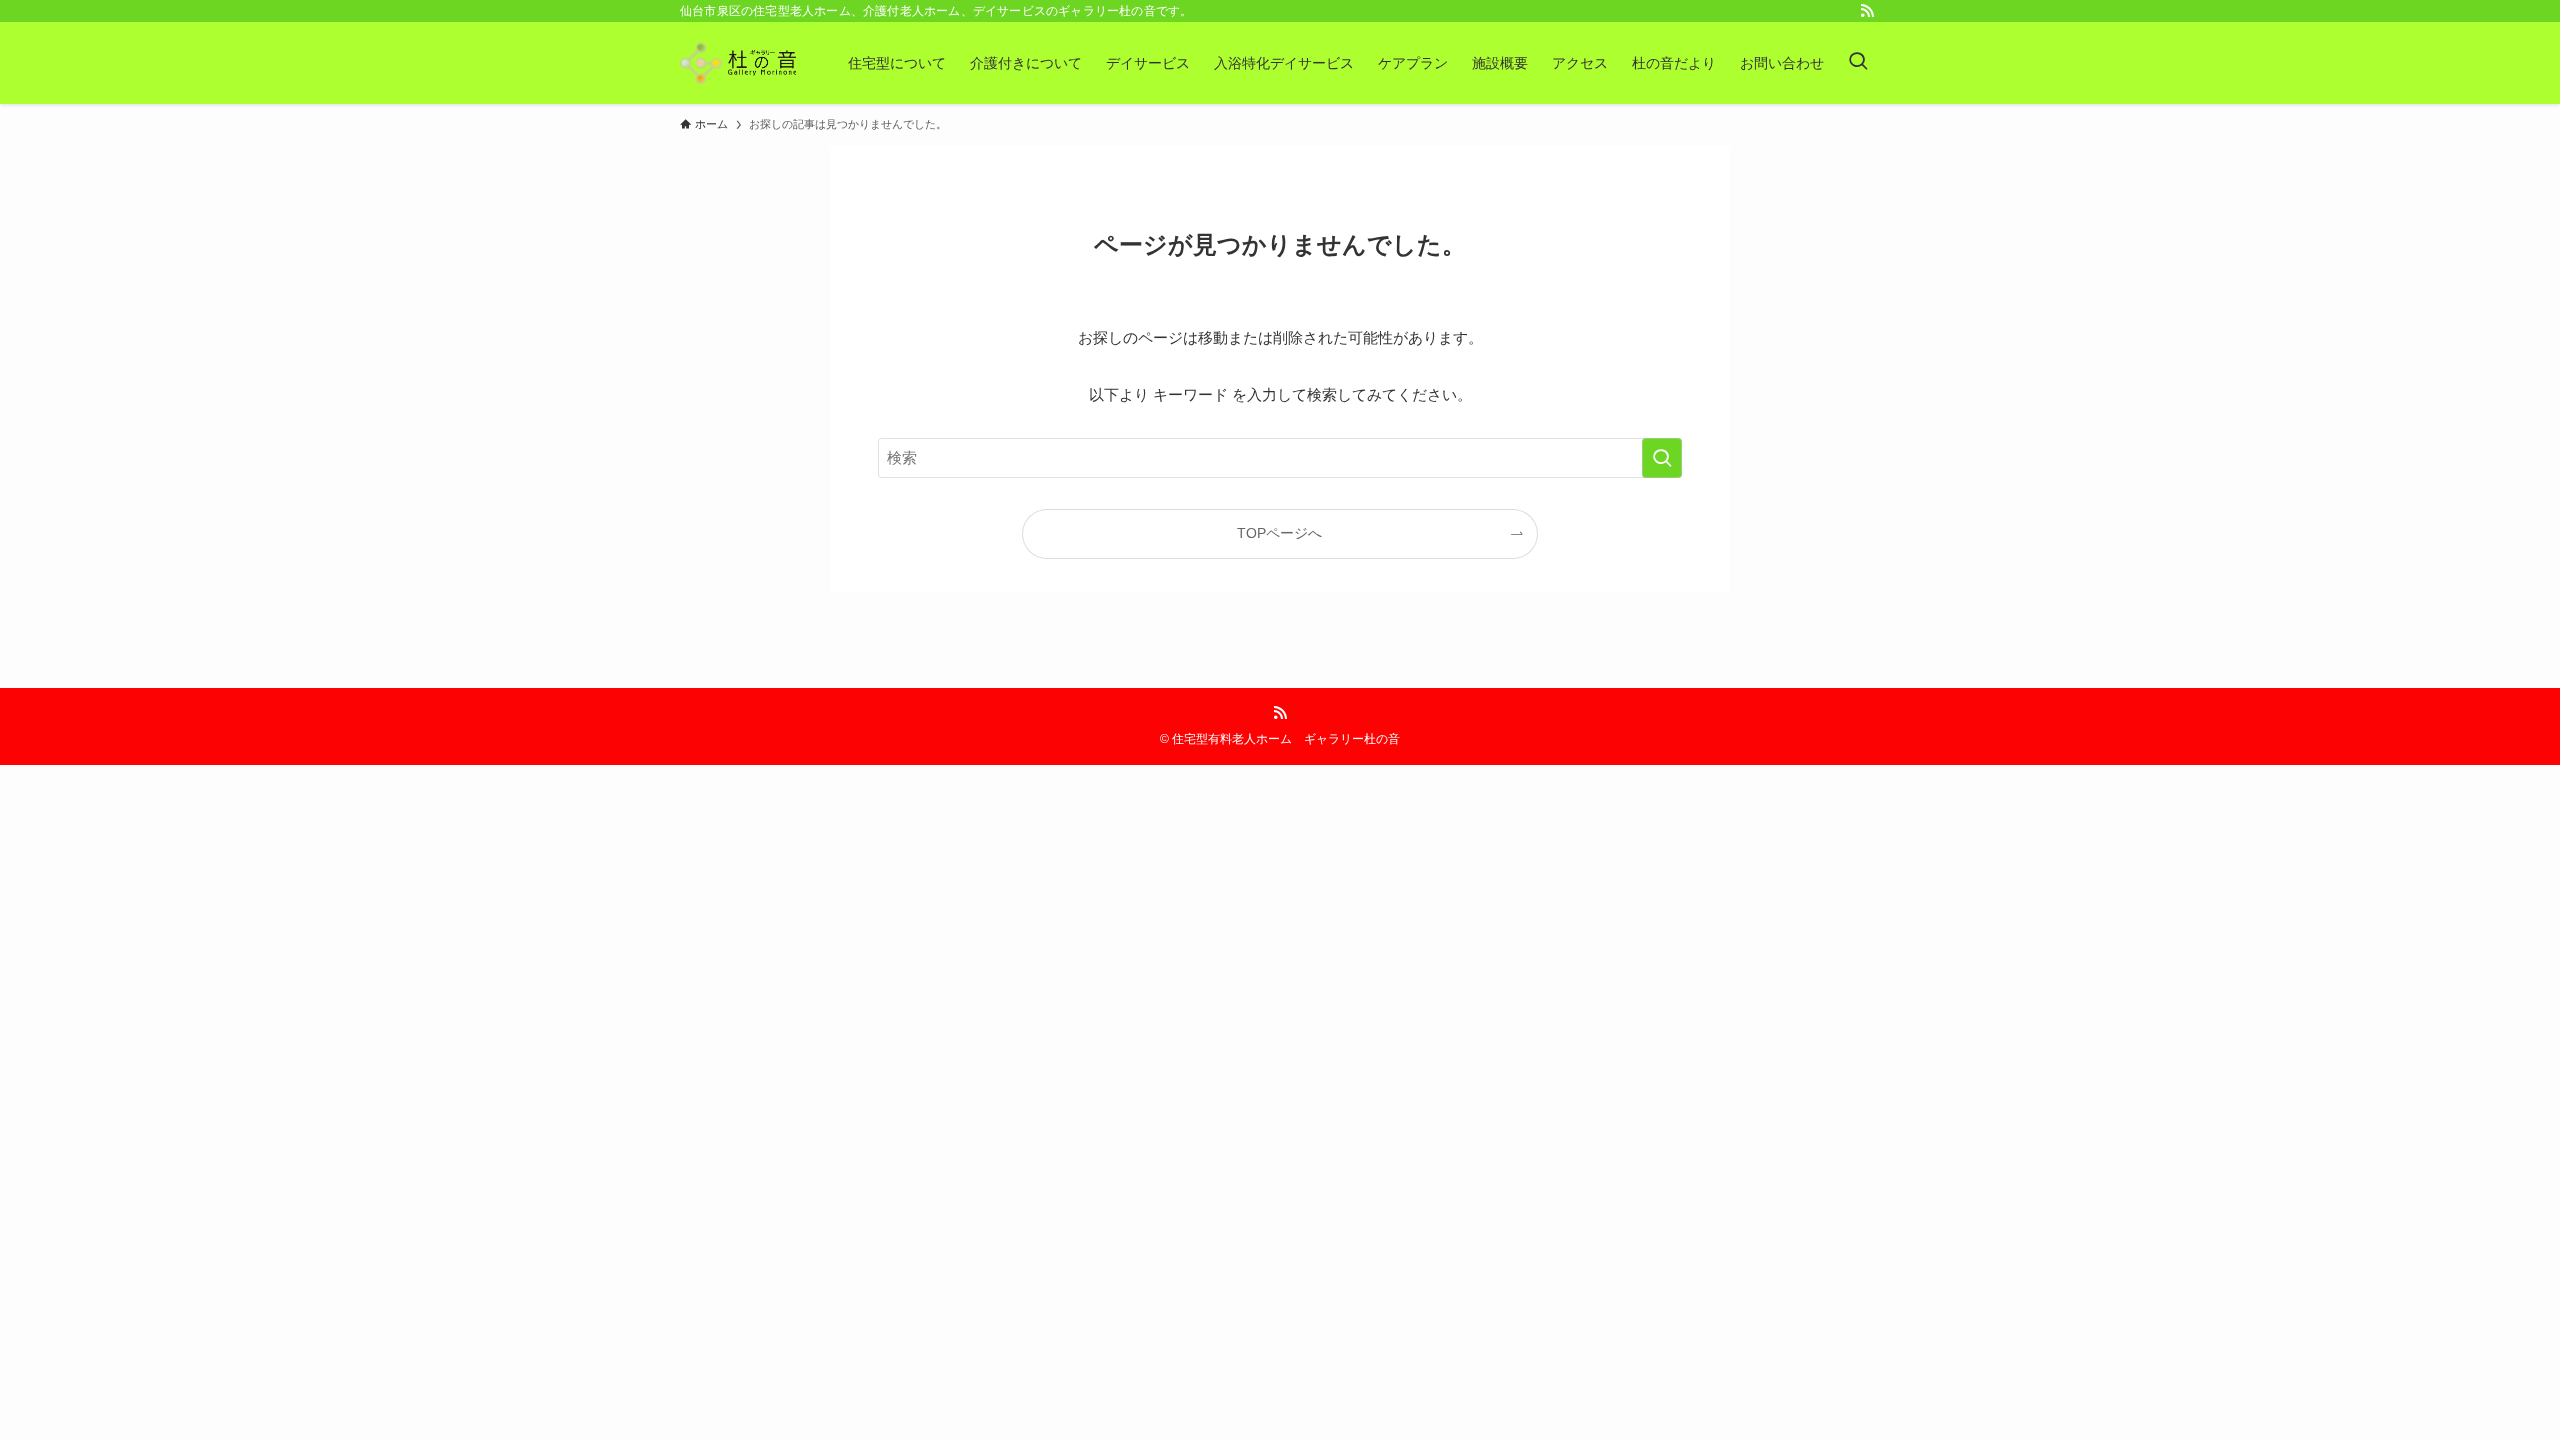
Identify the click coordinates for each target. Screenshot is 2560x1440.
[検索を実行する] (1662, 458)
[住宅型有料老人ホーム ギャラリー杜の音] (738, 63)
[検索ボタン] (1858, 63)
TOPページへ (1279, 533)
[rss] (1867, 11)
